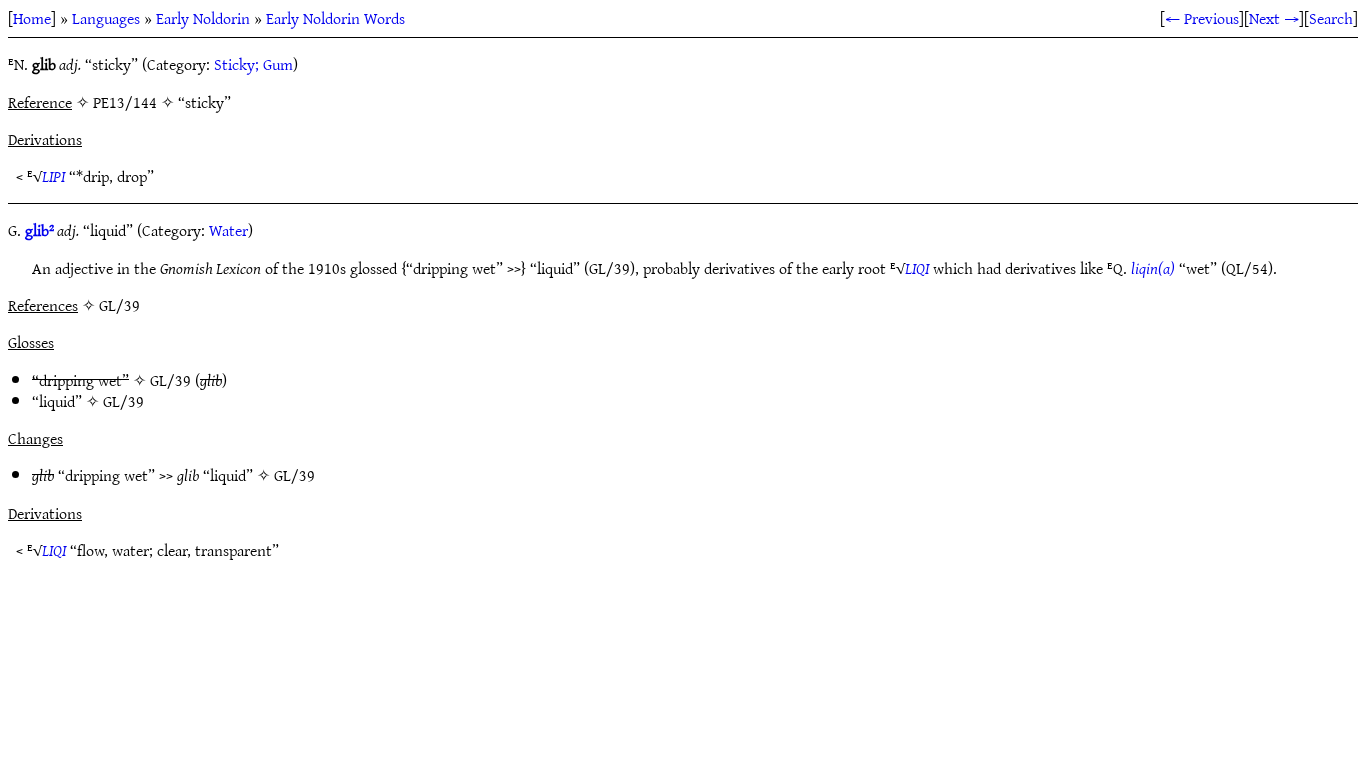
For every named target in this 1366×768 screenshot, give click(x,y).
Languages (106, 18)
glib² (39, 230)
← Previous (1202, 18)
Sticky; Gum (253, 64)
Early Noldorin (203, 18)
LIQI (917, 268)
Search (1331, 18)
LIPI (53, 176)
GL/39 (170, 380)
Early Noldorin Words (335, 18)
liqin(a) (1153, 268)
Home (32, 18)
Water (228, 230)
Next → (1274, 18)
